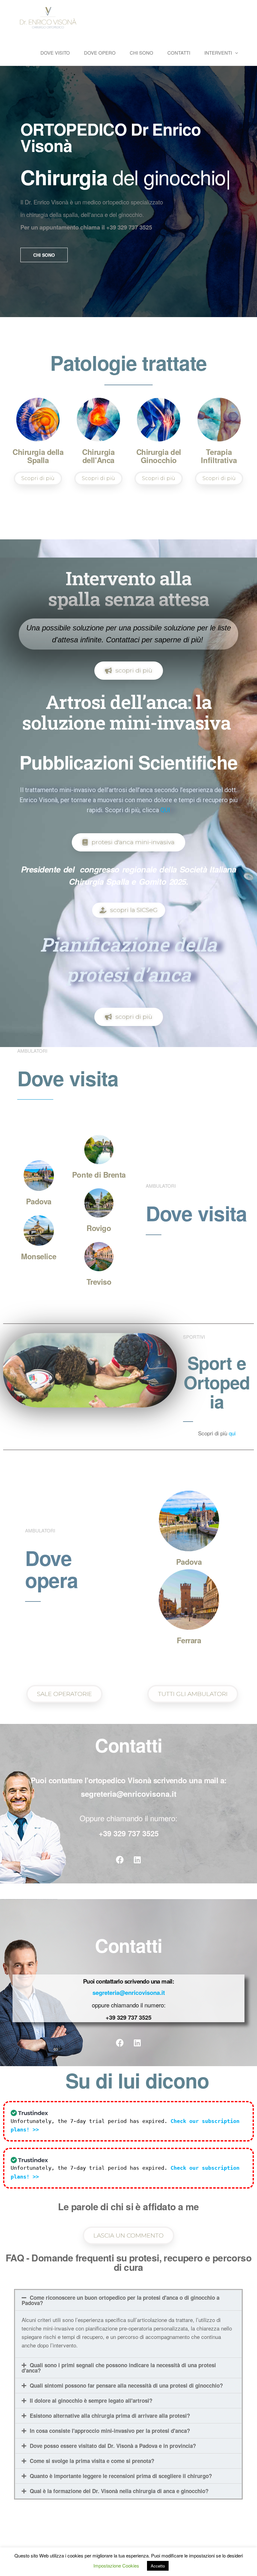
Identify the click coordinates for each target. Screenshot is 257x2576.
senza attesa (157, 599)
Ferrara (189, 1640)
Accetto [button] (158, 2566)
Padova (39, 1201)
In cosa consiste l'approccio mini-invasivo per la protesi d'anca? (110, 2431)
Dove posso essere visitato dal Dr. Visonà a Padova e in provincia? (113, 2446)
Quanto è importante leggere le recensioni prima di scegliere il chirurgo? (121, 2476)
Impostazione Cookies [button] (116, 2565)
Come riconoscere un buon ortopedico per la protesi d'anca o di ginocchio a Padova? (121, 2300)
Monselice (39, 1256)
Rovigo (99, 1228)
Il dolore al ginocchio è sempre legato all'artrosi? (91, 2400)
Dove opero (100, 53)
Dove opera (52, 1569)
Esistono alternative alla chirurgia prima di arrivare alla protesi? (110, 2416)
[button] (44, 255)
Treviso (99, 1282)
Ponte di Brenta (99, 1175)
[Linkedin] (137, 1860)
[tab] (128, 2300)
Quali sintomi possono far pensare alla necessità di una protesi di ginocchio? (126, 2385)
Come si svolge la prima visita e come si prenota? (92, 2461)
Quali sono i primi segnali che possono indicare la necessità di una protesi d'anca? (119, 2368)
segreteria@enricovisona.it (129, 1993)
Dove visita (196, 1213)
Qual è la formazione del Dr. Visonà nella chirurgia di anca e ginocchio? (119, 2491)
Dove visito (55, 53)
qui (232, 1433)
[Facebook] (120, 1860)
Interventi (218, 53)
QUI (165, 810)
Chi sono (142, 53)
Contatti (179, 53)
